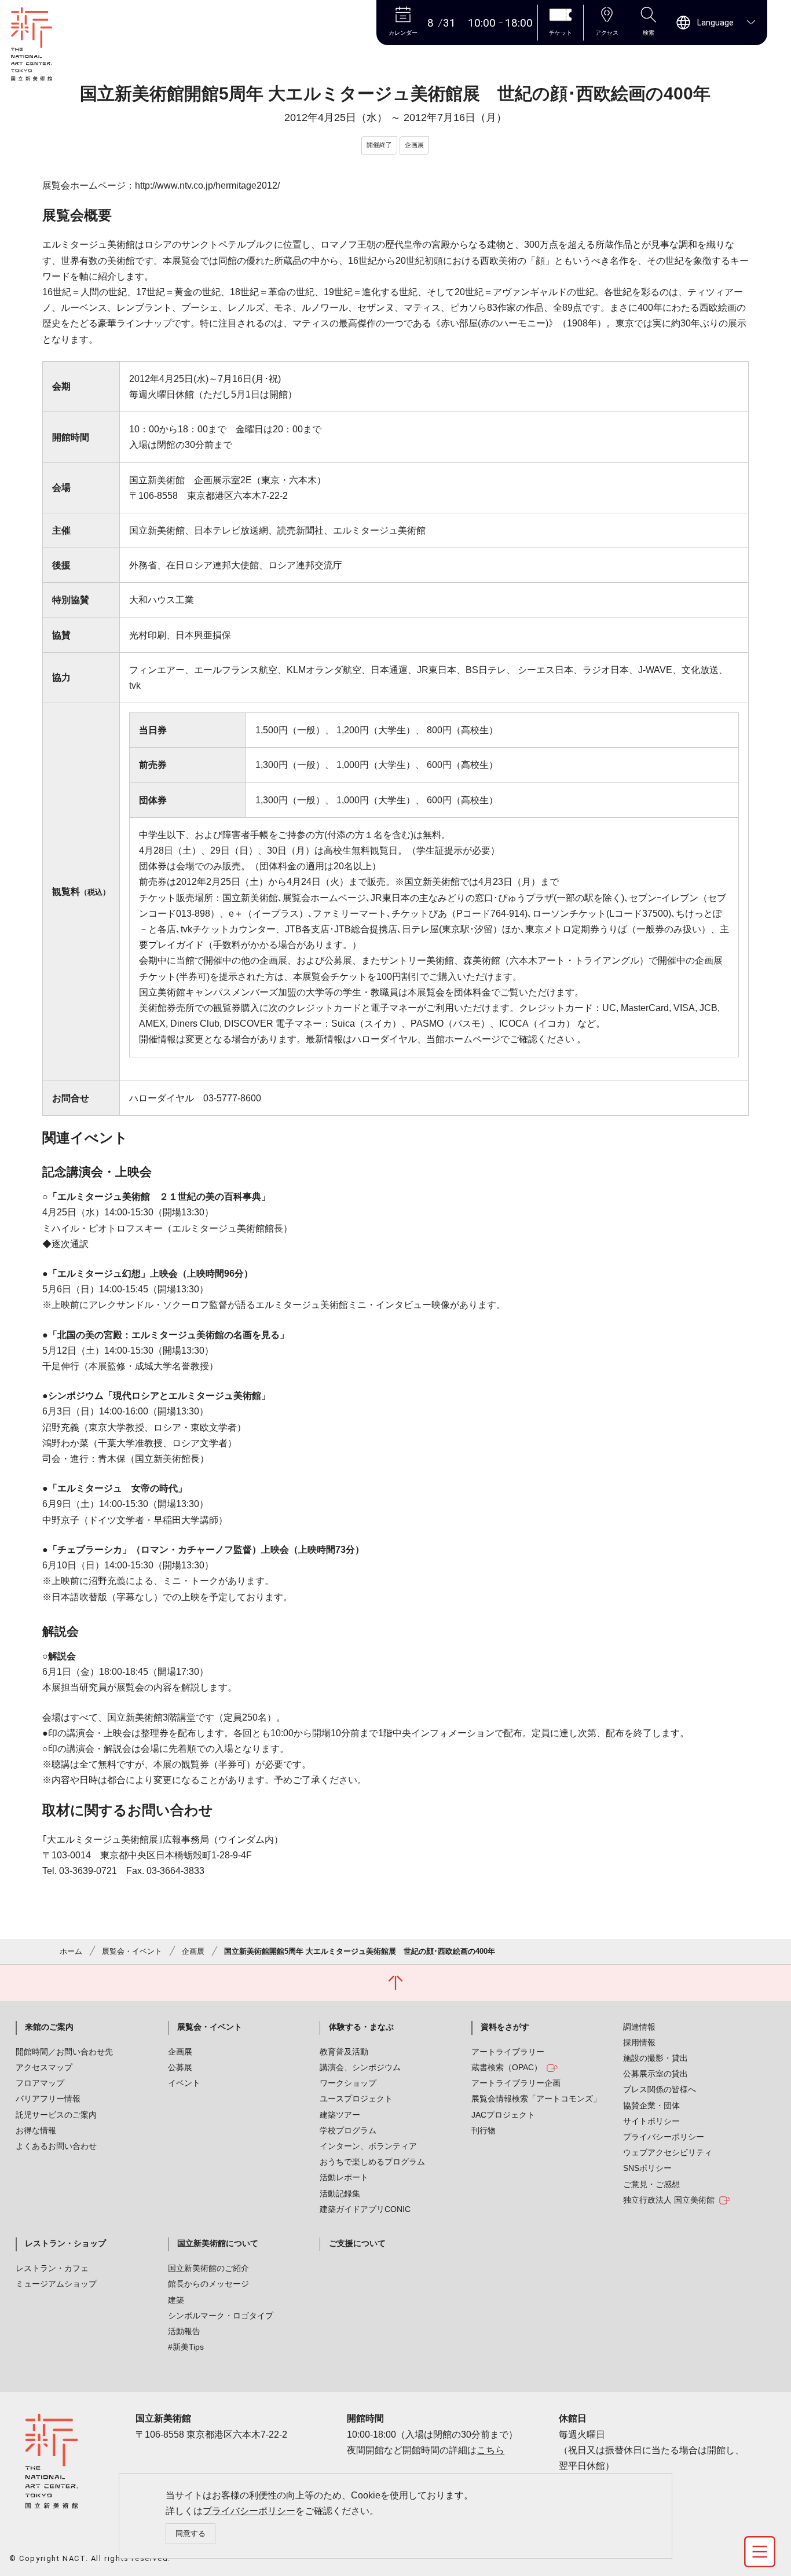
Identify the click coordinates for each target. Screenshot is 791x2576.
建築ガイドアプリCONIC (365, 2209)
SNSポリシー (647, 2168)
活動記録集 (340, 2193)
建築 (176, 2300)
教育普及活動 (344, 2052)
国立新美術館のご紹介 (208, 2268)
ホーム (71, 1951)
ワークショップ (348, 2083)
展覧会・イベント (132, 1951)
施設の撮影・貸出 (655, 2058)
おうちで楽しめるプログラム (372, 2162)
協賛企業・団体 (651, 2105)
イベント (184, 2083)
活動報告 (184, 2331)
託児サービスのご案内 (56, 2115)
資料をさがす (505, 2027)
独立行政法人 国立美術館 (669, 2200)
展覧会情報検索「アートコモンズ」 (536, 2099)
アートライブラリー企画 (516, 2083)
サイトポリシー (651, 2121)
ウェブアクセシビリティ (668, 2152)
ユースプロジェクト (356, 2099)
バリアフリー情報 (48, 2099)
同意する (191, 2533)
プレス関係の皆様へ (660, 2089)
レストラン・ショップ (65, 2243)
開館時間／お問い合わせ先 (64, 2052)
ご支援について (357, 2243)
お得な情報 (36, 2130)
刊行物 (484, 2130)
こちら (490, 2450)
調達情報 (639, 2027)
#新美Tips (186, 2347)
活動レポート (344, 2177)
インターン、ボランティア (368, 2146)
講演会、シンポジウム (360, 2067)
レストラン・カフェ (52, 2268)
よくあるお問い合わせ (56, 2146)
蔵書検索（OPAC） (507, 2067)
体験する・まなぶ (361, 2027)
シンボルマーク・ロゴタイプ (221, 2316)
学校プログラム (348, 2130)
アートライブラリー (508, 2052)
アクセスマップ (44, 2067)
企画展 (193, 1951)
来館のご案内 (49, 2027)
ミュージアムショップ (56, 2284)
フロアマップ (40, 2083)
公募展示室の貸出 (655, 2074)
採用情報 (639, 2042)
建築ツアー (340, 2115)
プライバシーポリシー (249, 2511)
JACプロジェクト (503, 2115)
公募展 (180, 2067)
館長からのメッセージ (208, 2284)
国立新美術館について (218, 2243)
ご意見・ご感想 (651, 2184)
